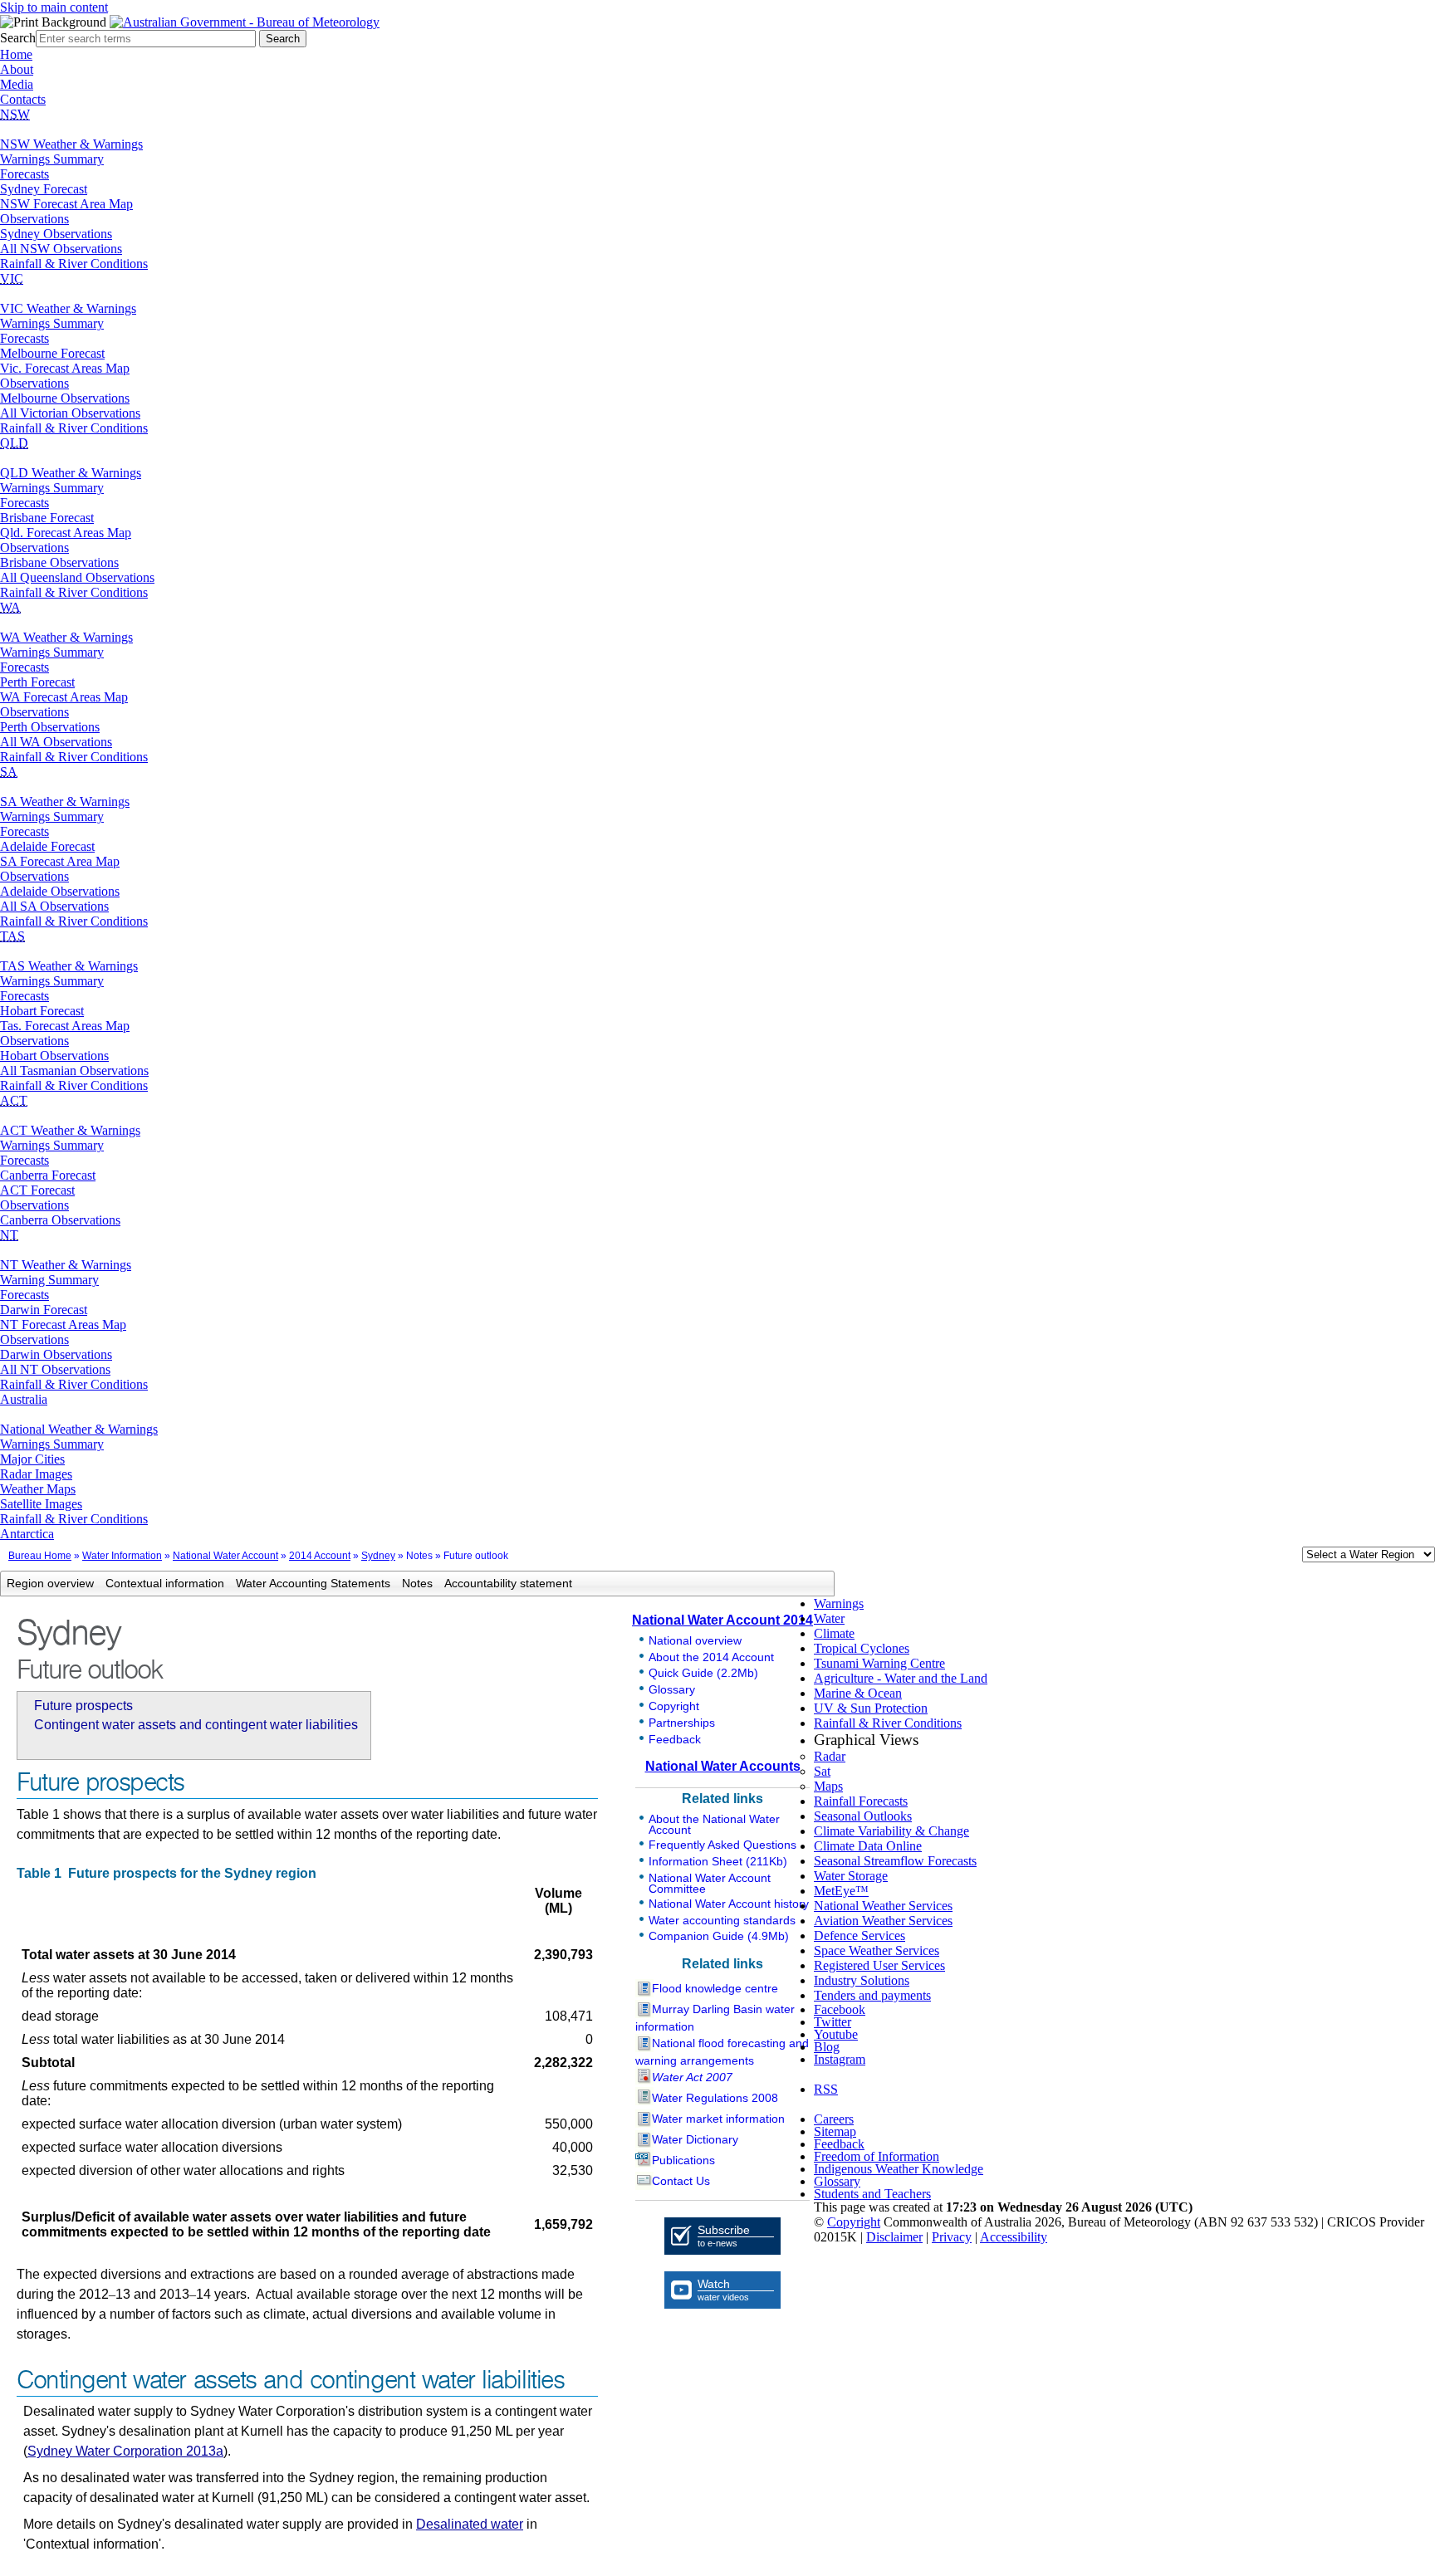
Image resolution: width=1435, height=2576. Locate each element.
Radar (830, 1756)
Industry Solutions (862, 1980)
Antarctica (27, 1534)
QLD (14, 443)
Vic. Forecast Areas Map (65, 368)
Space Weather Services (877, 1950)
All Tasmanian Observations (74, 1070)
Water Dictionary (695, 2139)
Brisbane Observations (59, 562)
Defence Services (860, 1936)
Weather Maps (38, 1489)
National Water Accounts (723, 1766)
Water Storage (851, 1876)
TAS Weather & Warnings (69, 966)
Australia (24, 1399)
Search (18, 38)
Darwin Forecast (44, 1310)
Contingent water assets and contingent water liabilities (196, 1725)
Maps (828, 1786)
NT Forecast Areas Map (63, 1325)
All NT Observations (55, 1369)
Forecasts (24, 174)
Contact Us (681, 2181)
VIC (12, 279)
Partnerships (682, 1723)
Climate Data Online (868, 1846)
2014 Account (320, 1556)
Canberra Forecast (48, 1175)
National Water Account (225, 1556)
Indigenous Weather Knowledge (899, 2169)
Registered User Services (879, 1965)
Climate (834, 1633)
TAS (12, 936)
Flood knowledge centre (715, 1988)
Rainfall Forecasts (861, 1801)
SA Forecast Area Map (60, 861)
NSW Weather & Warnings (71, 144)
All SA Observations (54, 906)
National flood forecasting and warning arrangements (722, 2052)
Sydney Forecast (44, 189)
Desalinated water (470, 2524)
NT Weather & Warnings (66, 1265)
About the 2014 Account (711, 1657)
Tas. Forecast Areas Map (65, 1026)
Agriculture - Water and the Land (901, 1678)
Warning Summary (49, 1280)
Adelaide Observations (60, 891)
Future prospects (83, 1706)
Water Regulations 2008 (715, 2098)
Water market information (718, 2119)
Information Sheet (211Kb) (718, 1861)
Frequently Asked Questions (722, 1845)
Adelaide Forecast (47, 846)
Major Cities (32, 1459)
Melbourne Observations (65, 398)
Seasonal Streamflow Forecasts (895, 1861)
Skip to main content (54, 7)
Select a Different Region (1285, 1558)
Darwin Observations (56, 1354)
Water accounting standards (722, 1920)
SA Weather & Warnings (65, 802)
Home (16, 54)
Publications (683, 2160)
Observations (34, 219)
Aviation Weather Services (883, 1921)
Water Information (122, 1556)
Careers (834, 2119)
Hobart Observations (54, 1056)
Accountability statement (508, 1583)
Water (829, 1618)
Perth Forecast (37, 682)
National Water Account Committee (710, 1883)
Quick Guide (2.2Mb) (703, 1673)
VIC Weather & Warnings (68, 308)
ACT (14, 1100)
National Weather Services (883, 1906)
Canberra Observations (60, 1220)
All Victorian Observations (70, 413)
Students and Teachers (872, 2194)
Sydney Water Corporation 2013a (125, 2451)
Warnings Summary (52, 159)
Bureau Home (40, 1556)
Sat (822, 1771)
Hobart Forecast (42, 1011)
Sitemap (835, 2131)
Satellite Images (41, 1504)
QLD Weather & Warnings (71, 473)
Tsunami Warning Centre (879, 1663)
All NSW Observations (61, 249)
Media (17, 84)
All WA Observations (56, 742)
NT (9, 1235)
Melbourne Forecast (52, 353)
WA (10, 607)
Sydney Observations (56, 234)
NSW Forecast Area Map (66, 204)
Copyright (674, 1706)
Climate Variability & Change (891, 1831)
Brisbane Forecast (47, 518)
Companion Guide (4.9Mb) (719, 1936)
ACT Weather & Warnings (70, 1130)
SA (9, 772)
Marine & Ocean (858, 1693)
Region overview (50, 1583)
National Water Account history (729, 1904)
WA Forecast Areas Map (64, 697)
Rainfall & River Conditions (74, 264)
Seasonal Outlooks (863, 1816)
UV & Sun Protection (871, 1708)
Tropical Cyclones (862, 1648)
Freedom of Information (877, 2156)
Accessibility (1014, 2237)
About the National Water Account (714, 1824)
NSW (15, 114)
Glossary (672, 1689)
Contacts (23, 99)
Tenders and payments (872, 1995)
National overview (695, 1640)
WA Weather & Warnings (66, 637)
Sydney (378, 1556)
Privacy (952, 2237)
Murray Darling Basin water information (715, 2018)
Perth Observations (50, 727)
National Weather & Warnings (79, 1429)
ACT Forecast (37, 1190)
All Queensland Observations (77, 577)
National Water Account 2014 (722, 1620)
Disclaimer (894, 2237)
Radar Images (36, 1474)
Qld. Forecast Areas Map (66, 533)
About (17, 69)
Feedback (675, 1739)
